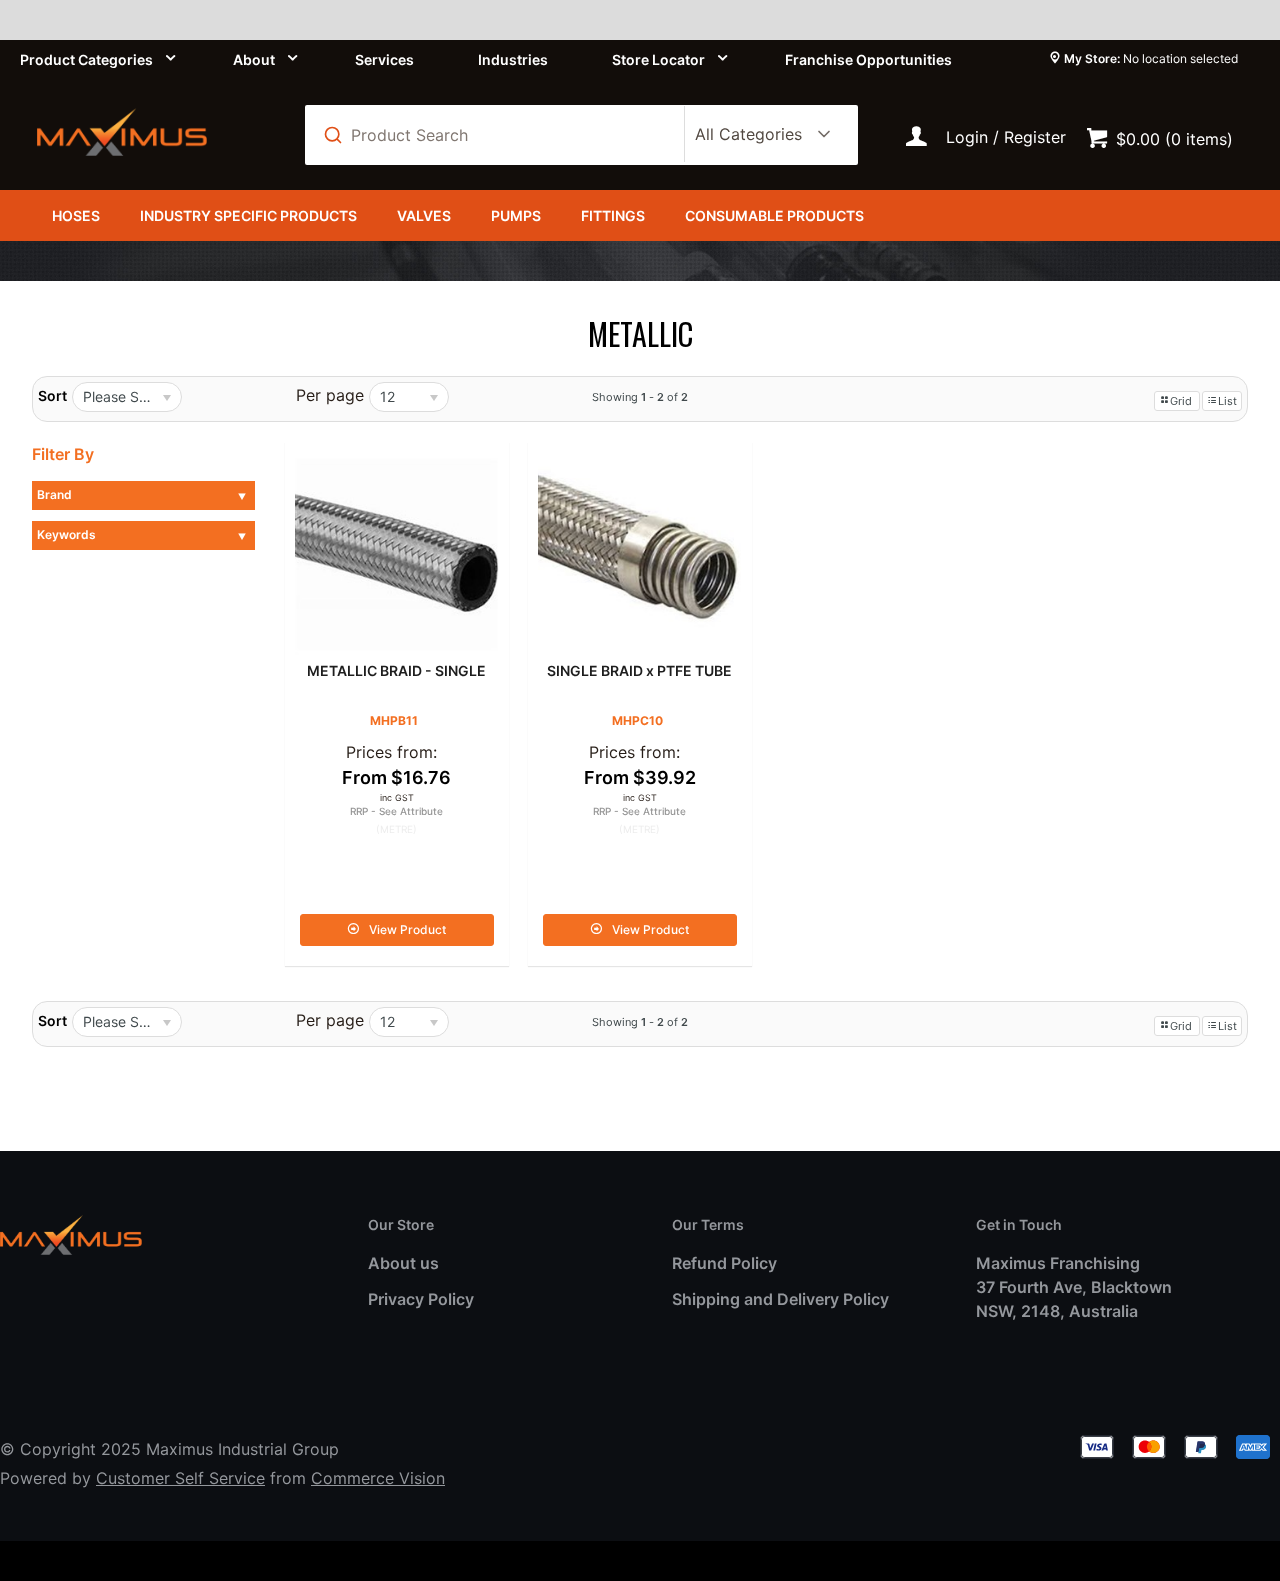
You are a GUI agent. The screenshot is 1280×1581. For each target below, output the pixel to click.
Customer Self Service (180, 1478)
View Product (407, 929)
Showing (640, 397)
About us (403, 1263)
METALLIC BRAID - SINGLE (396, 670)
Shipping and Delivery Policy (780, 1299)
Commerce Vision (378, 1478)
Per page (330, 395)
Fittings (613, 215)
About (254, 59)
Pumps (516, 215)
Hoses (76, 215)
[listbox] (759, 135)
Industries (513, 59)
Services (384, 59)
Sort (52, 395)
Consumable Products (774, 215)
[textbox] (506, 135)
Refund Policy (724, 1263)
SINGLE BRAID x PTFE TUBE (639, 670)
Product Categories (86, 59)
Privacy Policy (421, 1299)
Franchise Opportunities (868, 59)
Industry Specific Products (248, 215)
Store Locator (658, 59)
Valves (424, 215)
